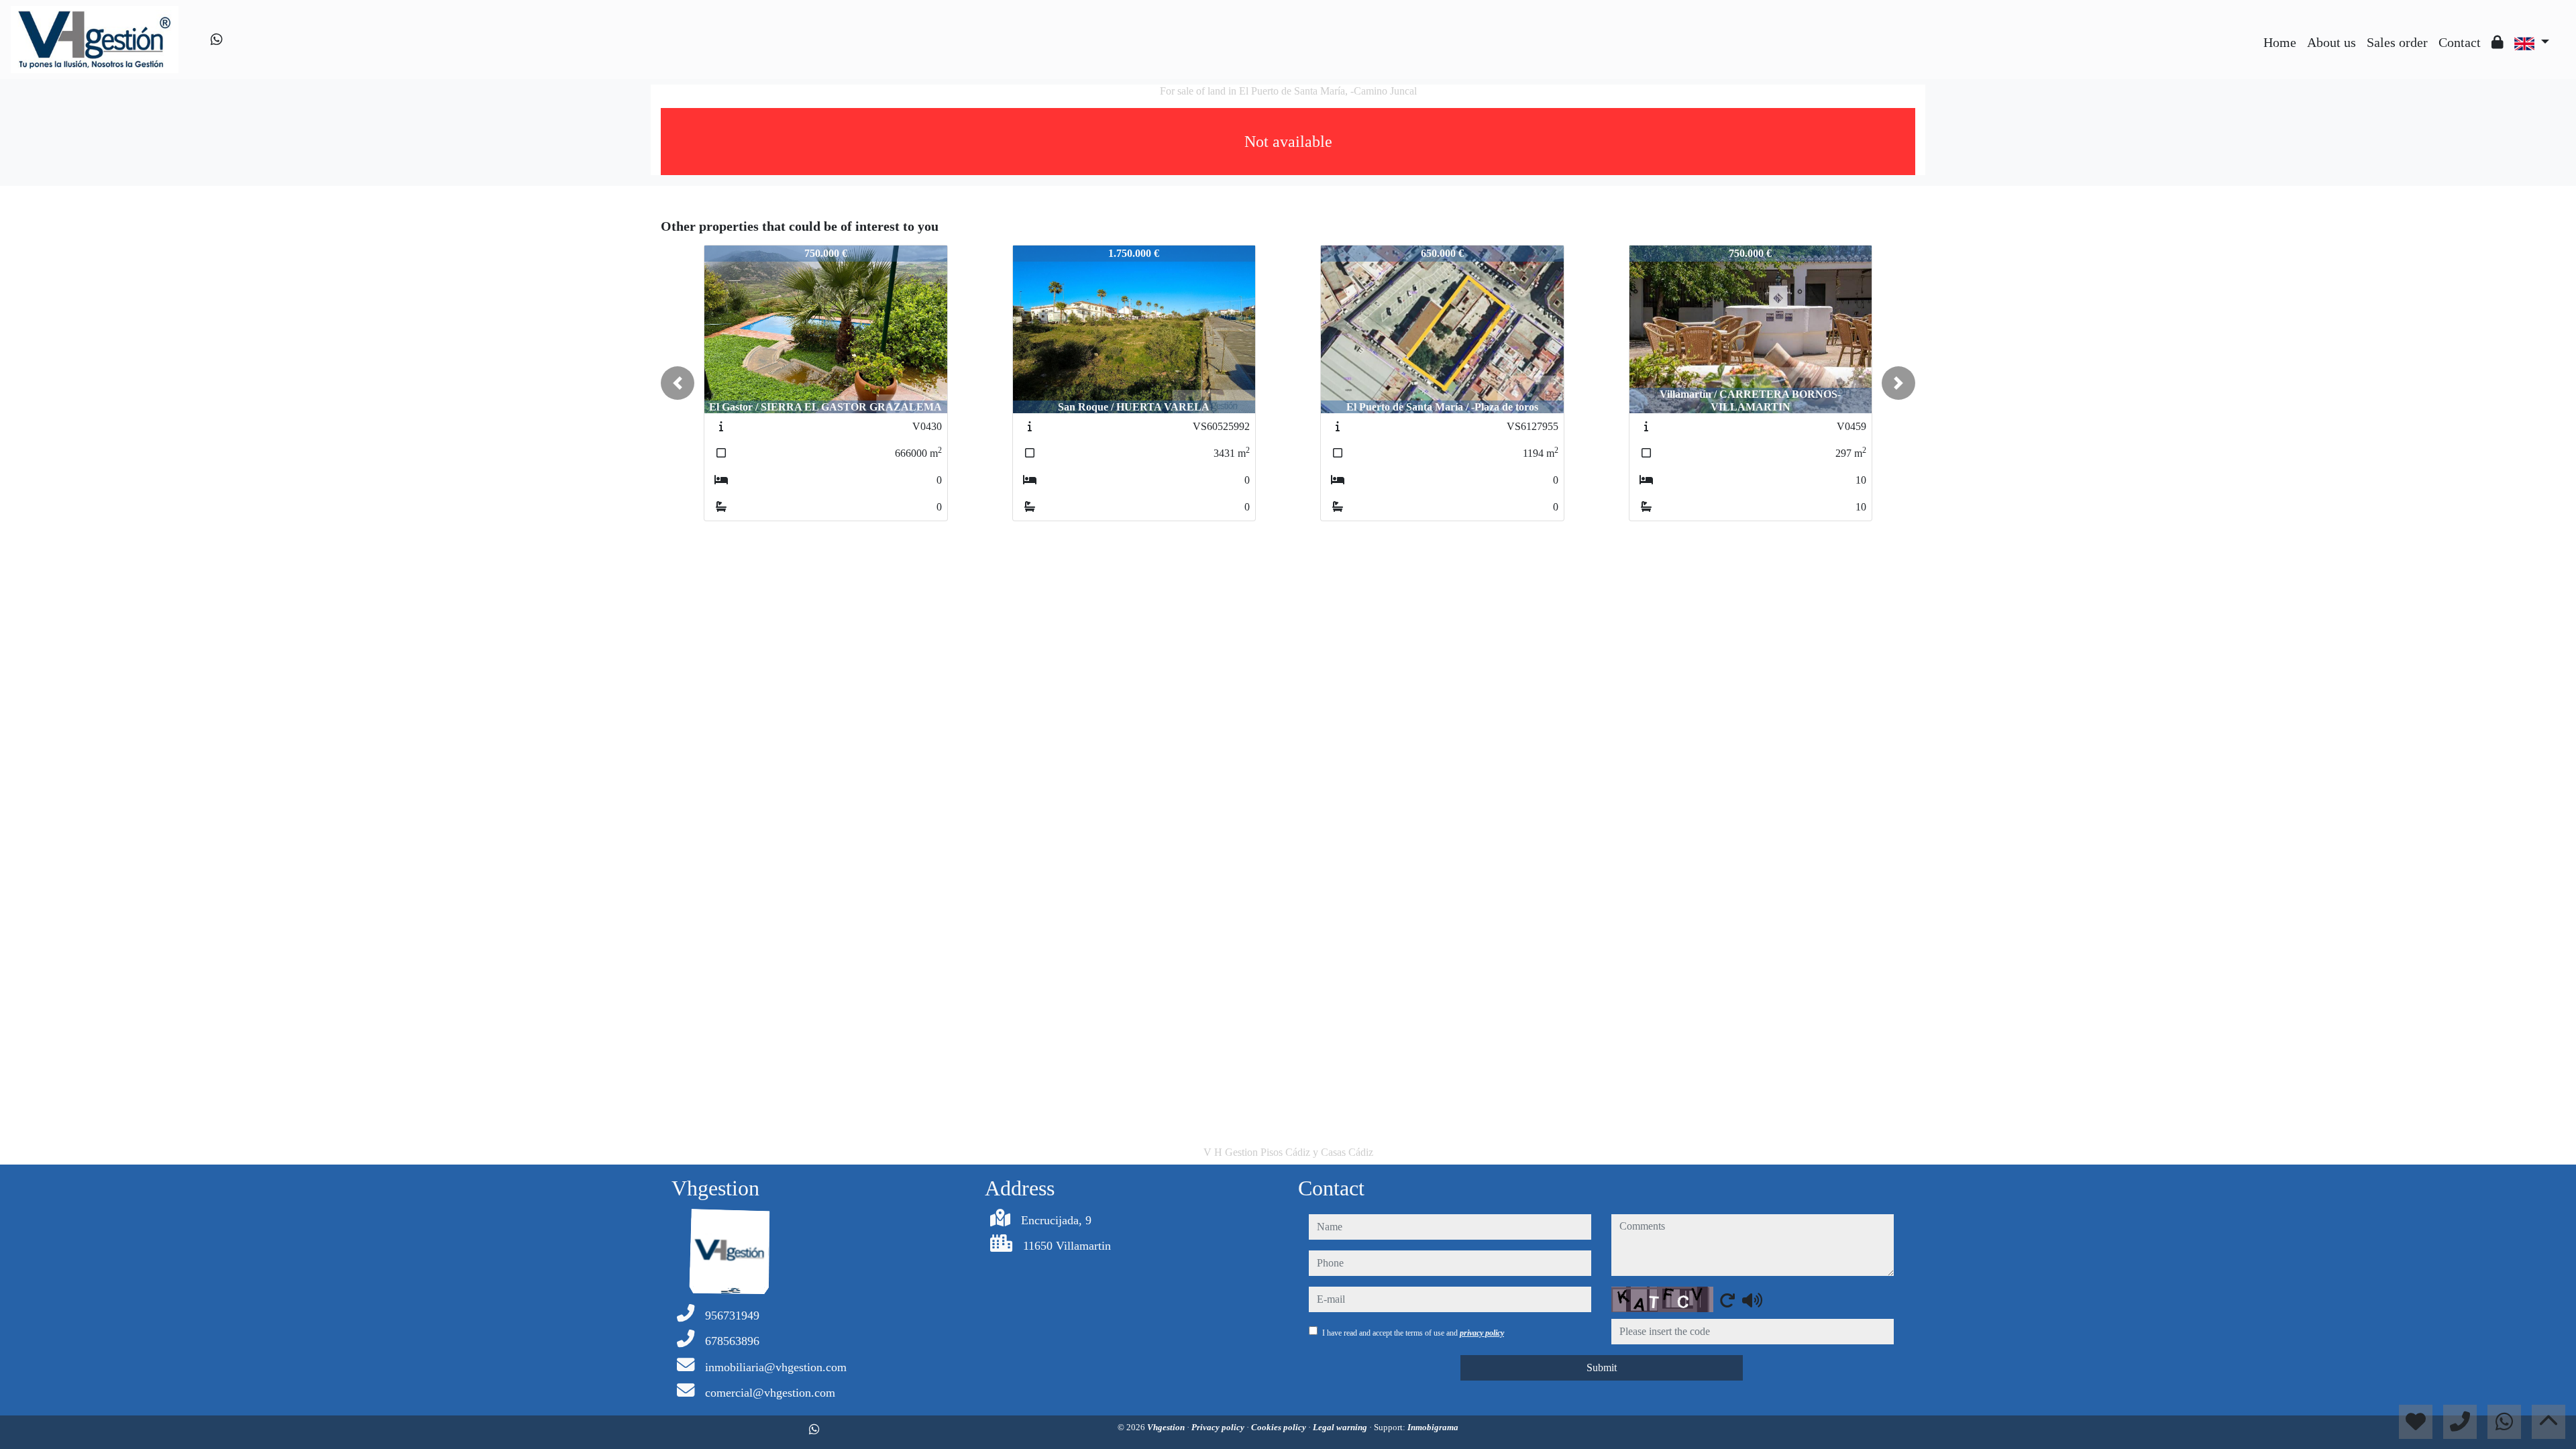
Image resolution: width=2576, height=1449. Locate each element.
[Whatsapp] (217, 40)
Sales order (2397, 42)
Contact (2460, 42)
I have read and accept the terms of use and (1413, 1333)
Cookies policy (1280, 1427)
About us (2331, 42)
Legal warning (1341, 1427)
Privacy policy (1219, 1427)
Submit (1602, 1367)
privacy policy (1482, 1333)
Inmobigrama (1433, 1427)
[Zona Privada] (2498, 42)
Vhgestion (1167, 1427)
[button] (678, 383)
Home (2280, 42)
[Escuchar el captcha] (1752, 1300)
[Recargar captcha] (1727, 1300)
